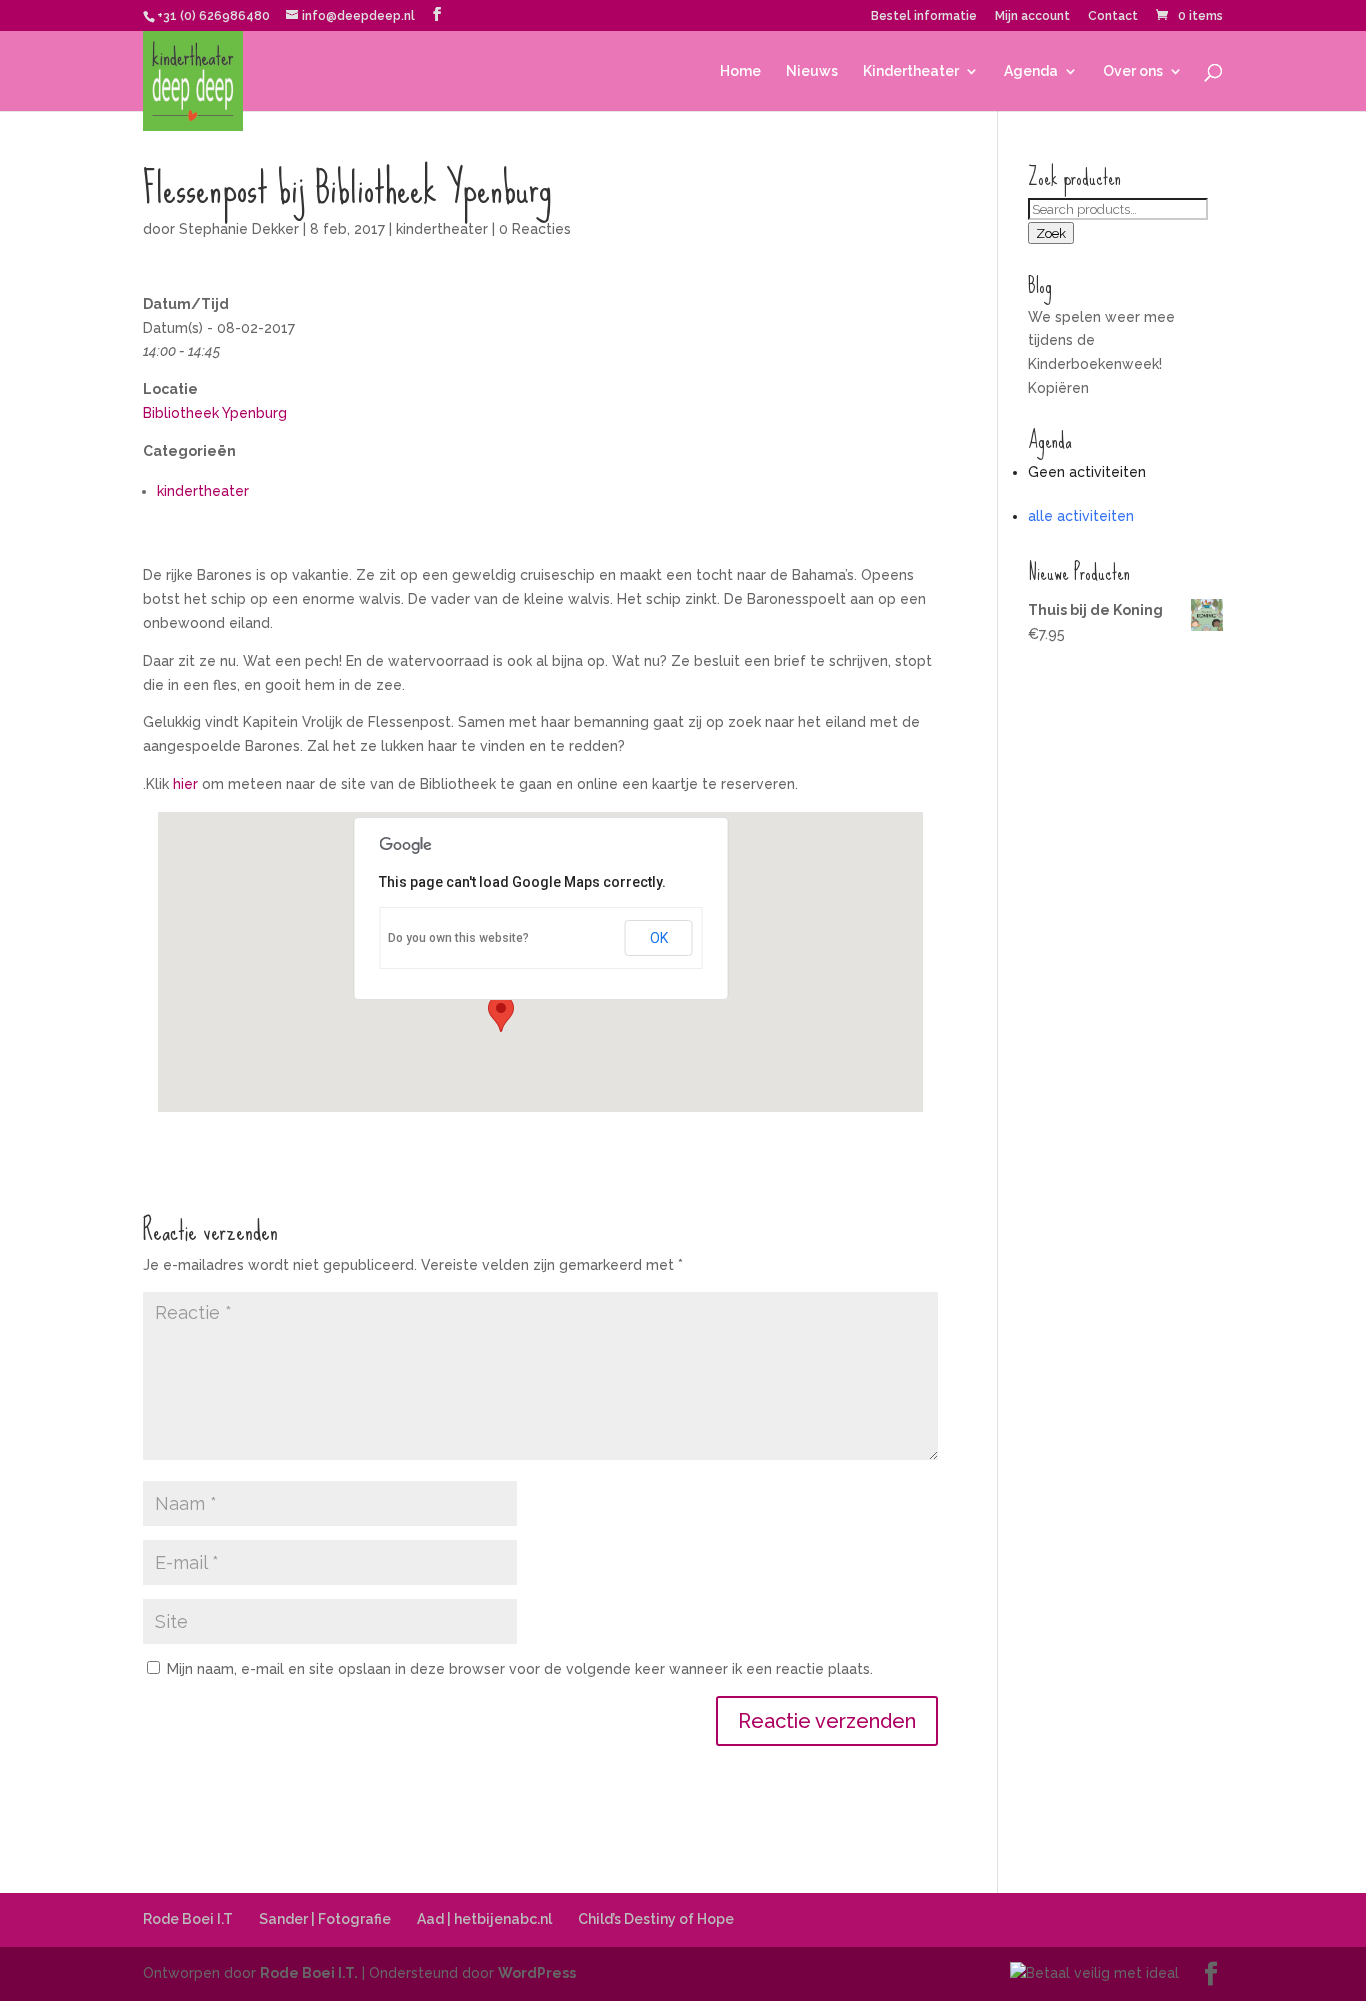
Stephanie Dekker (239, 229)
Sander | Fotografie (325, 1919)
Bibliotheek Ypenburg (215, 413)
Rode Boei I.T (188, 1919)
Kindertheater (911, 71)
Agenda (1031, 71)
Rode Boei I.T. (309, 1973)
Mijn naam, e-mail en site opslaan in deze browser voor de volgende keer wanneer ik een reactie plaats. (520, 1669)
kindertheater (442, 229)
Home (740, 71)
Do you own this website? (458, 938)
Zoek (1051, 233)
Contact (1113, 16)
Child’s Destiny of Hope (656, 1919)
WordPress (537, 1973)
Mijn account (1032, 16)
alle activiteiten (1081, 516)
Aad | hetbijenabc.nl (484, 1919)
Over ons (1133, 71)
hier (185, 784)
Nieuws (812, 71)
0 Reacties (535, 229)
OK (659, 938)
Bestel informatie (924, 16)
